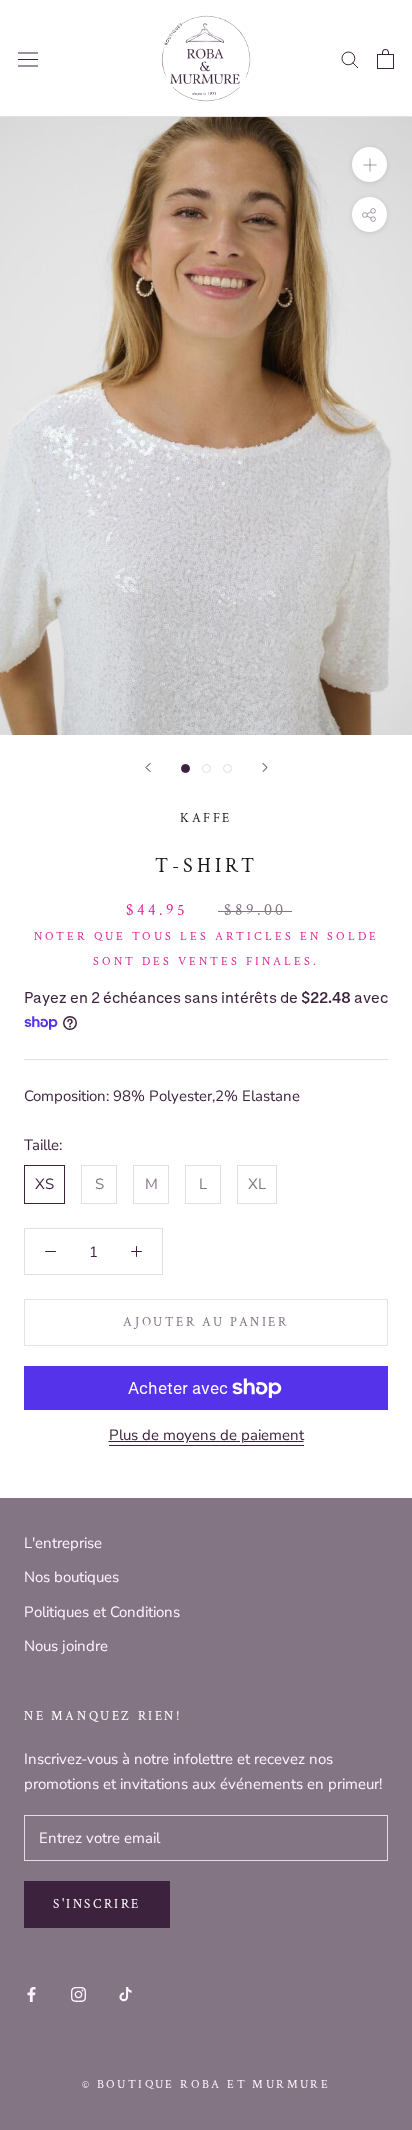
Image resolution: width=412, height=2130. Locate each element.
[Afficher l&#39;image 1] (185, 768)
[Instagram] (78, 1994)
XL (257, 1184)
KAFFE (206, 818)
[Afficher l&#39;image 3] (227, 768)
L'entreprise (63, 1543)
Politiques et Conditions (102, 1612)
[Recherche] (350, 58)
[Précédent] (148, 767)
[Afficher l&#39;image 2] (206, 768)
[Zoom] (369, 164)
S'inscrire (97, 1904)
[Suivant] (265, 767)
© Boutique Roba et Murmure (206, 2084)
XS (44, 1184)
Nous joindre (66, 1646)
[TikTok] (125, 1994)
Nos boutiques (71, 1577)
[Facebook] (31, 1994)
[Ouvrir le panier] (385, 59)
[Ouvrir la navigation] (28, 59)
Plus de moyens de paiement (206, 1435)
